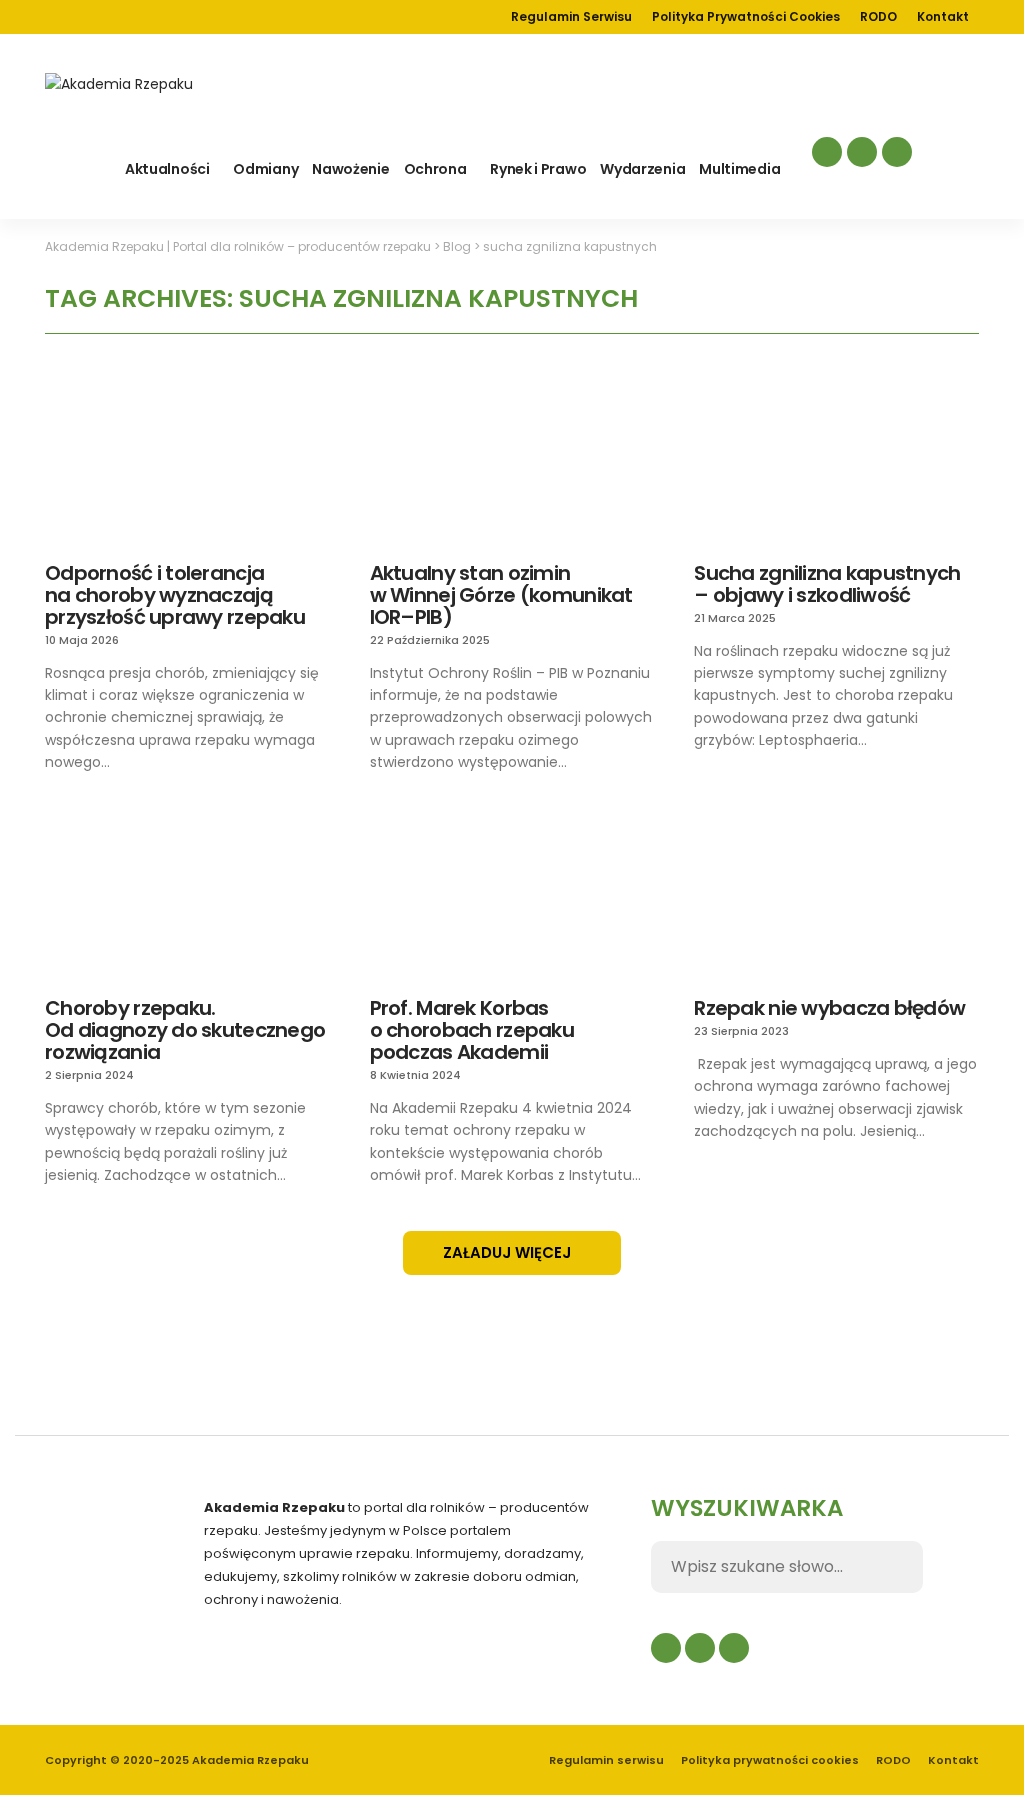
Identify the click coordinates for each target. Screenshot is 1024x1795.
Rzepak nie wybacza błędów (829, 1008)
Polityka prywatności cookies (746, 16)
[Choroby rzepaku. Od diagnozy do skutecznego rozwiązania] (187, 897)
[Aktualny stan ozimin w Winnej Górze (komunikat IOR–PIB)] (512, 462)
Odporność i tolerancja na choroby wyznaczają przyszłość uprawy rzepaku (175, 595)
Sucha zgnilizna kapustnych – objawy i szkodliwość (827, 584)
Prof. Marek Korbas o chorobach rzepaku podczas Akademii (472, 1030)
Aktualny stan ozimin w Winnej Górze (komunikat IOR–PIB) (501, 595)
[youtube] (897, 152)
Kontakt (943, 16)
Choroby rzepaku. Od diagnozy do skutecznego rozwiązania (185, 1030)
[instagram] (862, 152)
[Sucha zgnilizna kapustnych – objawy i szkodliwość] (836, 462)
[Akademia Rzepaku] (119, 84)
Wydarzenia (642, 169)
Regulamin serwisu (571, 16)
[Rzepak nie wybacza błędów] (836, 897)
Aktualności (167, 169)
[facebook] (827, 152)
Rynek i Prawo (538, 169)
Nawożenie (350, 169)
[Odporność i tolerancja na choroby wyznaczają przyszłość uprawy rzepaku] (187, 462)
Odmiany (265, 169)
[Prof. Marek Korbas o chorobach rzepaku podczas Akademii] (512, 897)
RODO (878, 16)
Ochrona (435, 169)
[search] (963, 166)
